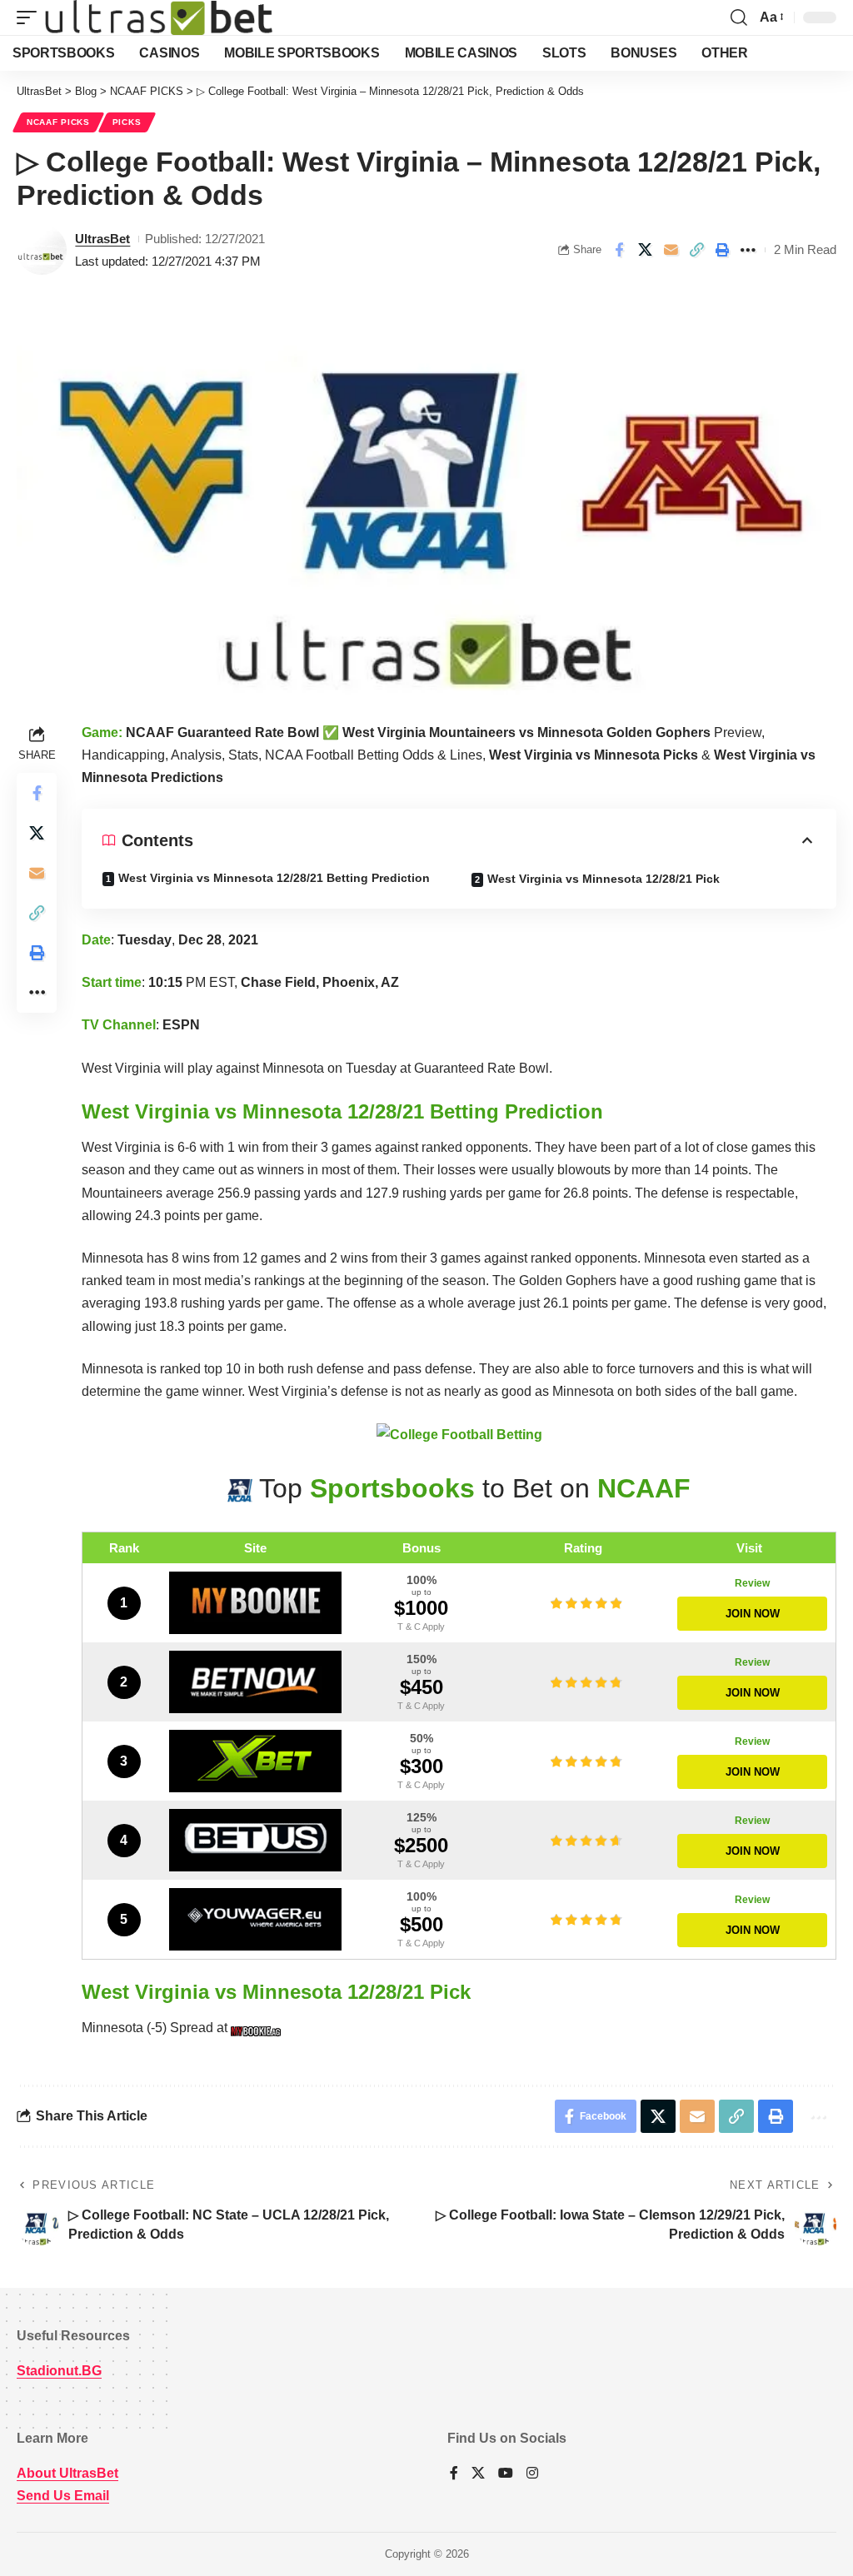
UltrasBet (102, 239)
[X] (478, 2474)
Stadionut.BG (59, 2371)
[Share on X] (645, 250)
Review (752, 1583)
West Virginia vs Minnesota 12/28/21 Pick (604, 879)
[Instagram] (532, 2474)
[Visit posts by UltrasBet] (42, 250)
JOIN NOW (753, 1614)
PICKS (127, 122)
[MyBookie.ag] (255, 1603)
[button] (31, 17)
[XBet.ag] (255, 1761)
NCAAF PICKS (58, 122)
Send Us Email (63, 2496)
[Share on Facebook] (619, 250)
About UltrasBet (67, 2473)
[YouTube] (506, 2474)
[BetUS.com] (255, 1840)
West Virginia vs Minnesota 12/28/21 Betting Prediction (274, 878)
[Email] (671, 250)
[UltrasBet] (159, 17)
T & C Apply (421, 1627)
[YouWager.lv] (255, 1919)
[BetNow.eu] (255, 1682)
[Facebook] (454, 2474)
